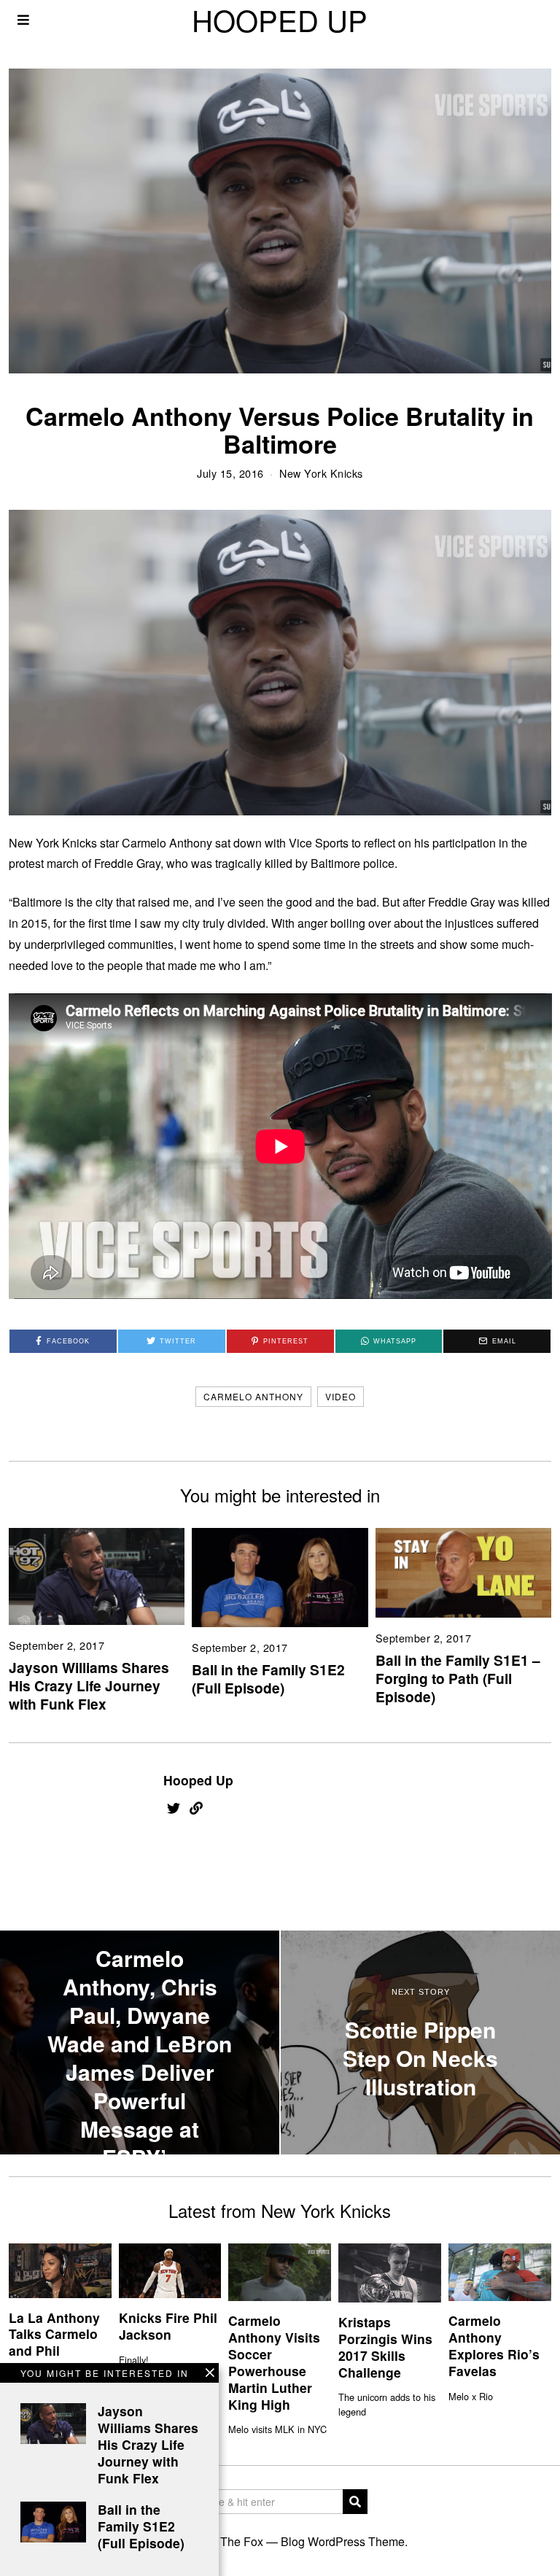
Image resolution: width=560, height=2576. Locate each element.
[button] (355, 2502)
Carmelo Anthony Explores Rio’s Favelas (494, 2346)
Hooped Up (198, 1780)
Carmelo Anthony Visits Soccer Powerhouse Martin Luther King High (274, 2362)
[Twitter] (174, 1808)
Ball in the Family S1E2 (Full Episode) (268, 1679)
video (341, 1396)
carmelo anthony (253, 1396)
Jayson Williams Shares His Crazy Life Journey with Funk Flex (89, 1685)
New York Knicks (321, 473)
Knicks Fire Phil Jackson (168, 2326)
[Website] (196, 1808)
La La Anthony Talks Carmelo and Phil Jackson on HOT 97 (54, 2351)
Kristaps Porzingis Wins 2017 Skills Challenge (385, 2347)
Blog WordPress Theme (343, 2541)
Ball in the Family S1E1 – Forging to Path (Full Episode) (458, 1678)
